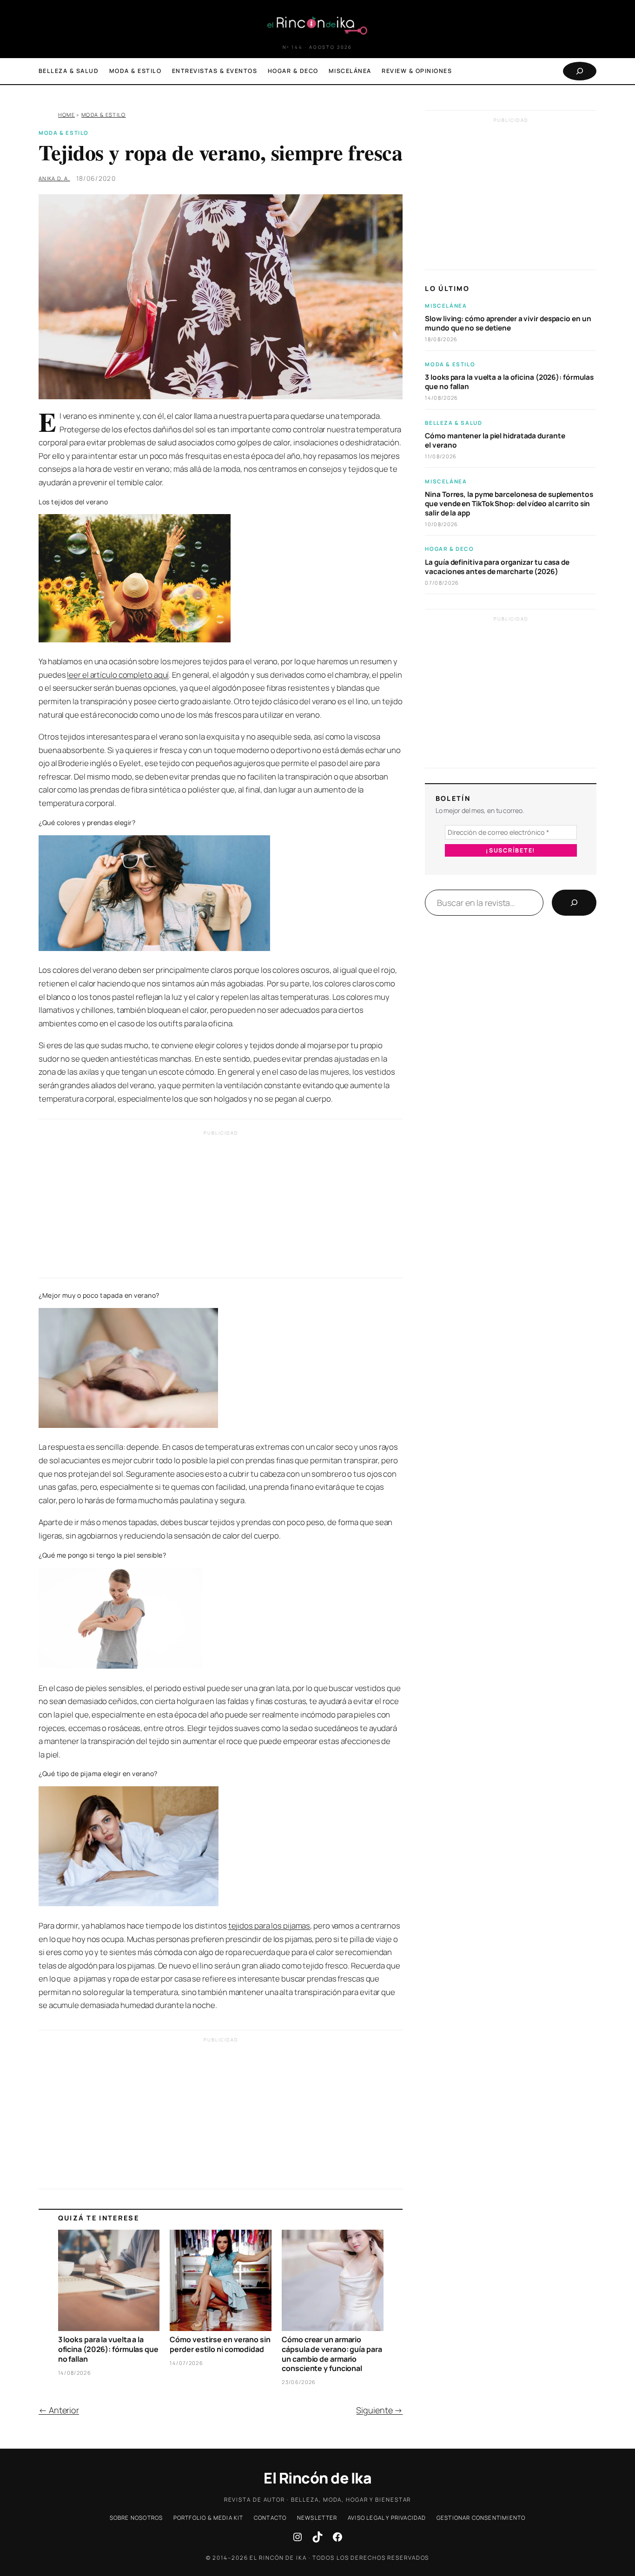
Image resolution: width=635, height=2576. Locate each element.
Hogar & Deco (449, 549)
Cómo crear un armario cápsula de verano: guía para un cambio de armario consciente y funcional (332, 2354)
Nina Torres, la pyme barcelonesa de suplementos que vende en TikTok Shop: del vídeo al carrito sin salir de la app (509, 504)
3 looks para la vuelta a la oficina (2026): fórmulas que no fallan (108, 2349)
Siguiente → (379, 2410)
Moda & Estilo (103, 115)
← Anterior (59, 2410)
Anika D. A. (54, 178)
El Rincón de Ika (317, 2478)
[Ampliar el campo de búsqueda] (580, 71)
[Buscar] (574, 903)
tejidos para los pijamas (269, 1925)
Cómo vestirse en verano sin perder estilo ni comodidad (220, 2345)
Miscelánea (446, 306)
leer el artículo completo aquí (118, 675)
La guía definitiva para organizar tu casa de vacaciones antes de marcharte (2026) (497, 567)
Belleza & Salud (453, 423)
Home (66, 115)
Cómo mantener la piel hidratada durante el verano (495, 441)
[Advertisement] (221, 1207)
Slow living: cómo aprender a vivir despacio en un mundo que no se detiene (508, 324)
